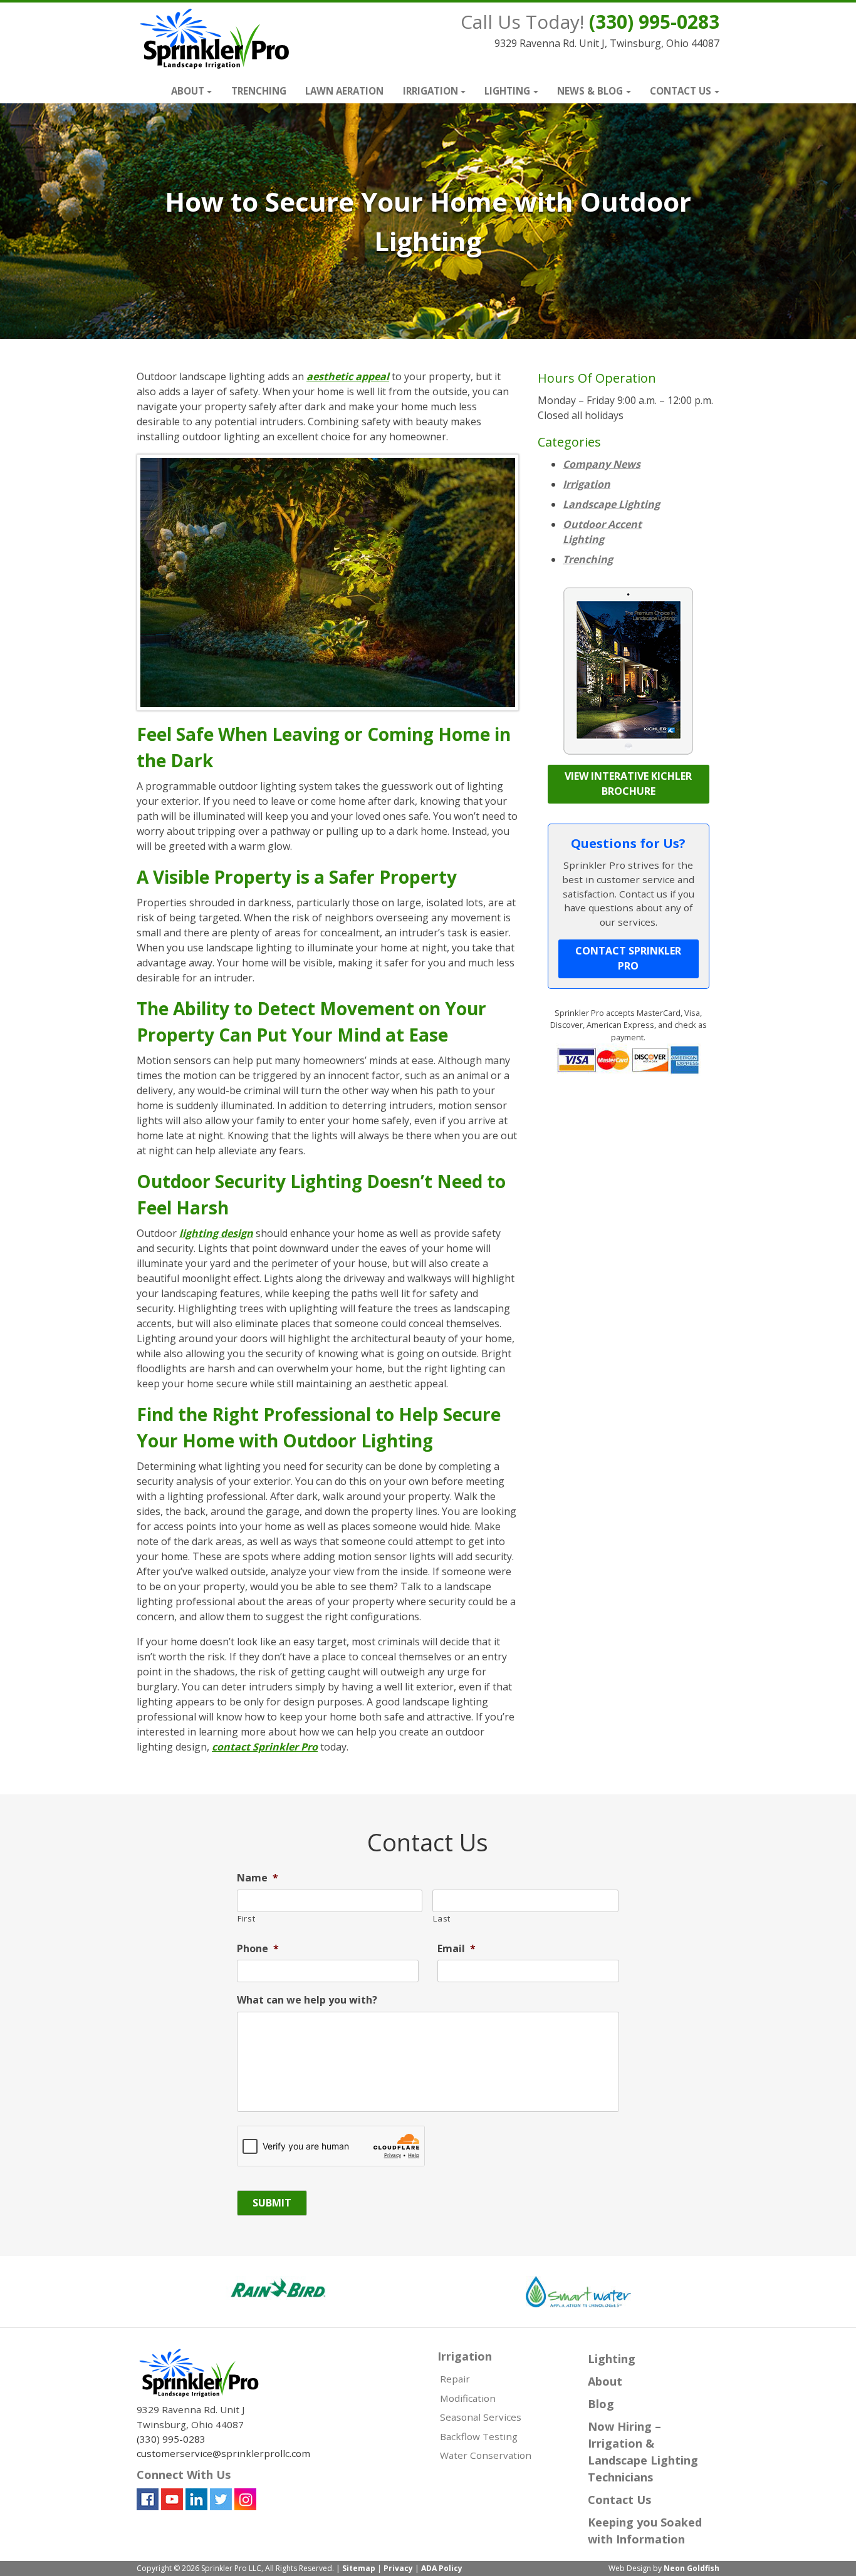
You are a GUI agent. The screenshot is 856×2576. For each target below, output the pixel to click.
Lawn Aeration (344, 91)
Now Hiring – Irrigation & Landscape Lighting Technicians (643, 2452)
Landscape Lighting (611, 504)
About (188, 91)
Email (457, 1949)
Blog (601, 2404)
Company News (602, 464)
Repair (455, 2379)
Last (442, 1918)
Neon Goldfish (692, 2568)
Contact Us (681, 91)
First (246, 1918)
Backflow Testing (479, 2436)
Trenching (259, 91)
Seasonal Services (481, 2417)
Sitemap (359, 2568)
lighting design (216, 1233)
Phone (258, 1949)
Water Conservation (486, 2455)
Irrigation (431, 91)
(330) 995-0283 (654, 22)
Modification (468, 2398)
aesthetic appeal (348, 376)
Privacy (398, 2568)
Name (258, 1878)
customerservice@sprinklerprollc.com (223, 2453)
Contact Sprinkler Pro (628, 958)
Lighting (507, 91)
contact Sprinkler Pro (265, 1747)
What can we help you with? (307, 2000)
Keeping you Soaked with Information (645, 2531)
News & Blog (590, 91)
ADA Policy (442, 2568)
